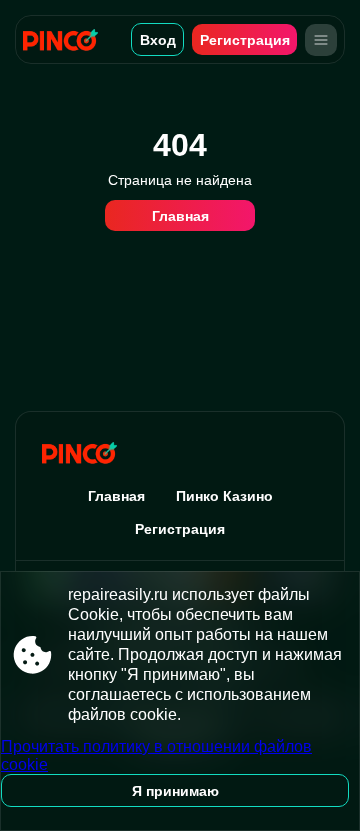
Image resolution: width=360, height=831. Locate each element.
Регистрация (245, 40)
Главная (180, 216)
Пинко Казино (224, 496)
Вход (158, 40)
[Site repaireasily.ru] (67, 39)
